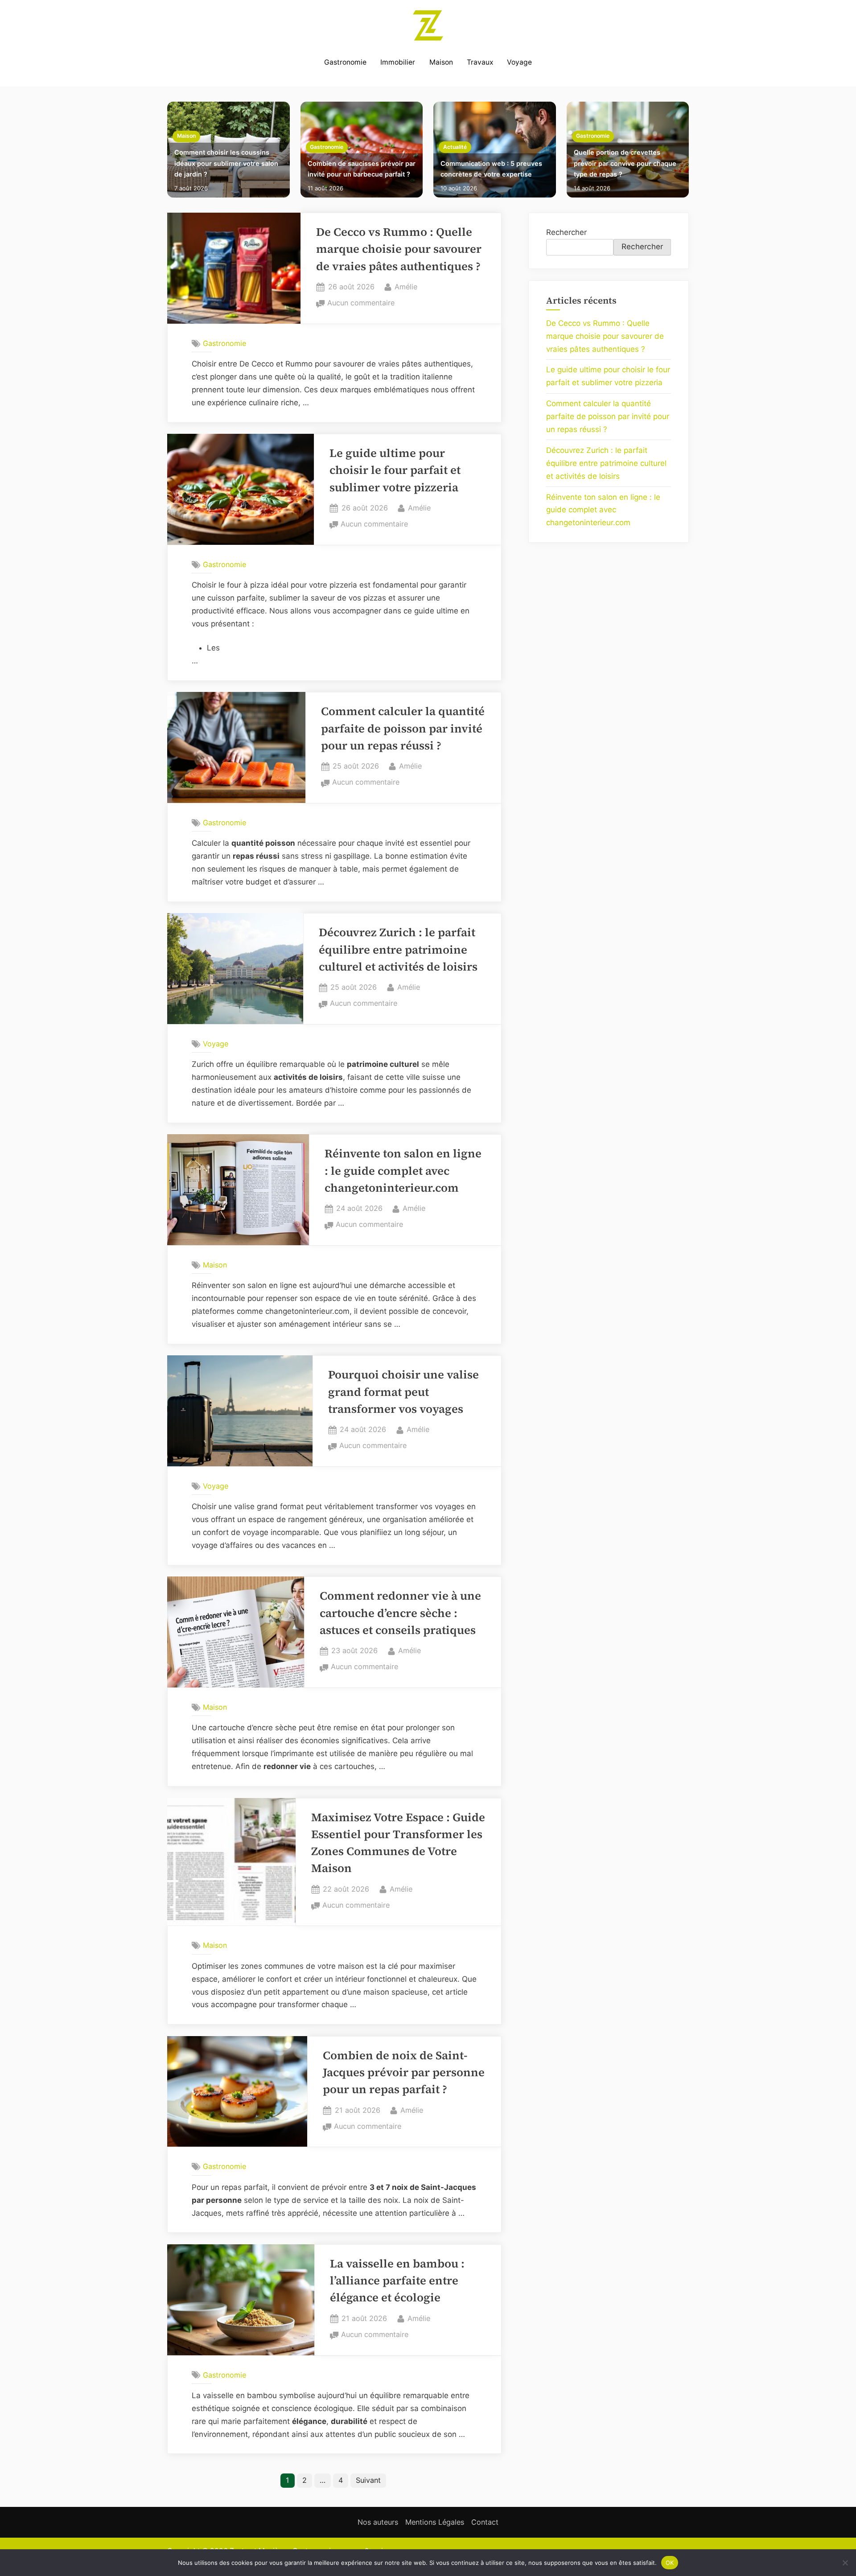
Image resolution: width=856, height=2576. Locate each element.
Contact (485, 2522)
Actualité (455, 147)
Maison (441, 62)
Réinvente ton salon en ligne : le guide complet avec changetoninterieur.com (403, 1171)
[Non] (845, 2563)
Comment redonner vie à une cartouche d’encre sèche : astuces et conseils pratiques (400, 1613)
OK (670, 2562)
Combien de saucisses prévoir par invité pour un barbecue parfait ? (362, 169)
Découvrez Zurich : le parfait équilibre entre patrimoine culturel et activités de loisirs (398, 950)
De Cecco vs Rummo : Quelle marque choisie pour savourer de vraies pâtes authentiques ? (399, 249)
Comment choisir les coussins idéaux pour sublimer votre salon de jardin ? (226, 163)
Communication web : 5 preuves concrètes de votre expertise (491, 169)
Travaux (480, 62)
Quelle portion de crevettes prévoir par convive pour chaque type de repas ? (625, 163)
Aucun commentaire (361, 304)
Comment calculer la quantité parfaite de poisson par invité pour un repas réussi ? (403, 728)
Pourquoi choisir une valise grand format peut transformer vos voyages (403, 1392)
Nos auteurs (378, 2522)
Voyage (519, 62)
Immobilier (398, 62)
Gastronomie (345, 62)
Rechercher (566, 232)
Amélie (406, 286)
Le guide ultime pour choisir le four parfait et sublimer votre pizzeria (395, 470)
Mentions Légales (435, 2522)
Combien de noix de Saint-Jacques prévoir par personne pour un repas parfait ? (404, 2073)
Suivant (368, 2480)
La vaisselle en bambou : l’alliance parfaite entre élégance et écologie (397, 2281)
